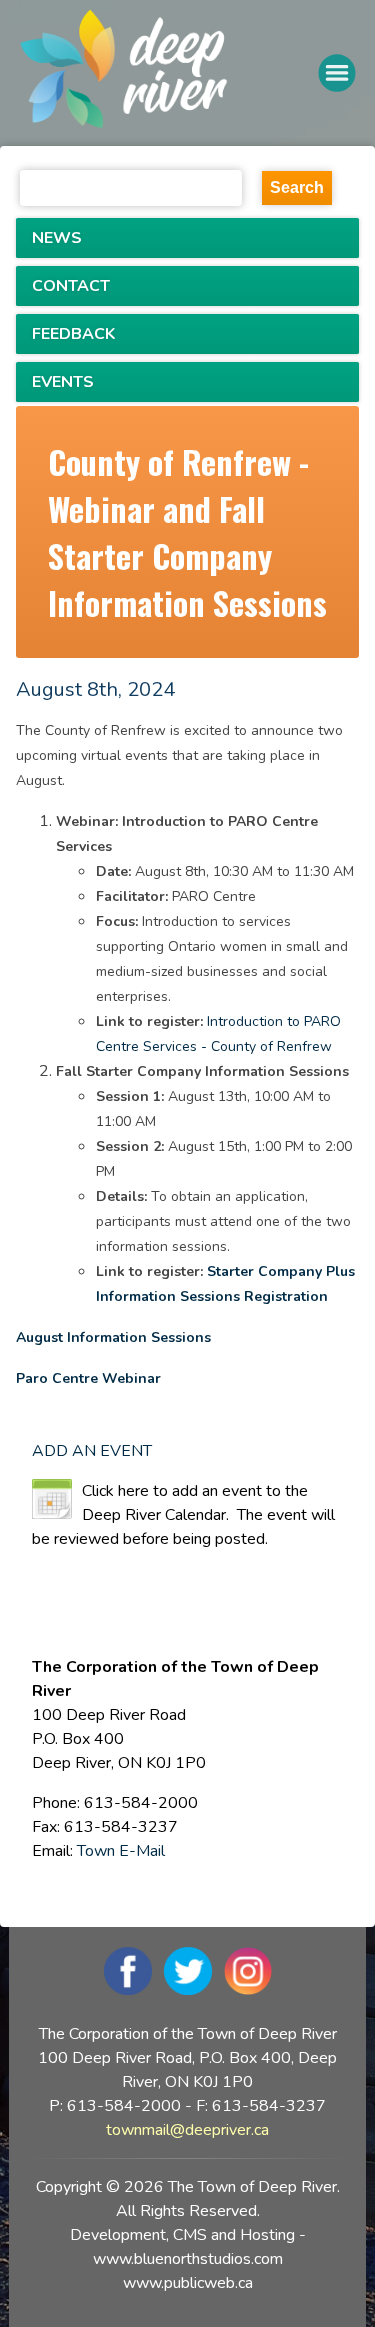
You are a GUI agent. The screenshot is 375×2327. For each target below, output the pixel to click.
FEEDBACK (73, 334)
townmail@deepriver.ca (187, 2130)
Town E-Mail (121, 1851)
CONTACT (71, 286)
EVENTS (63, 382)
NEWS (57, 238)
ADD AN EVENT (92, 1451)
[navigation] (169, 72)
